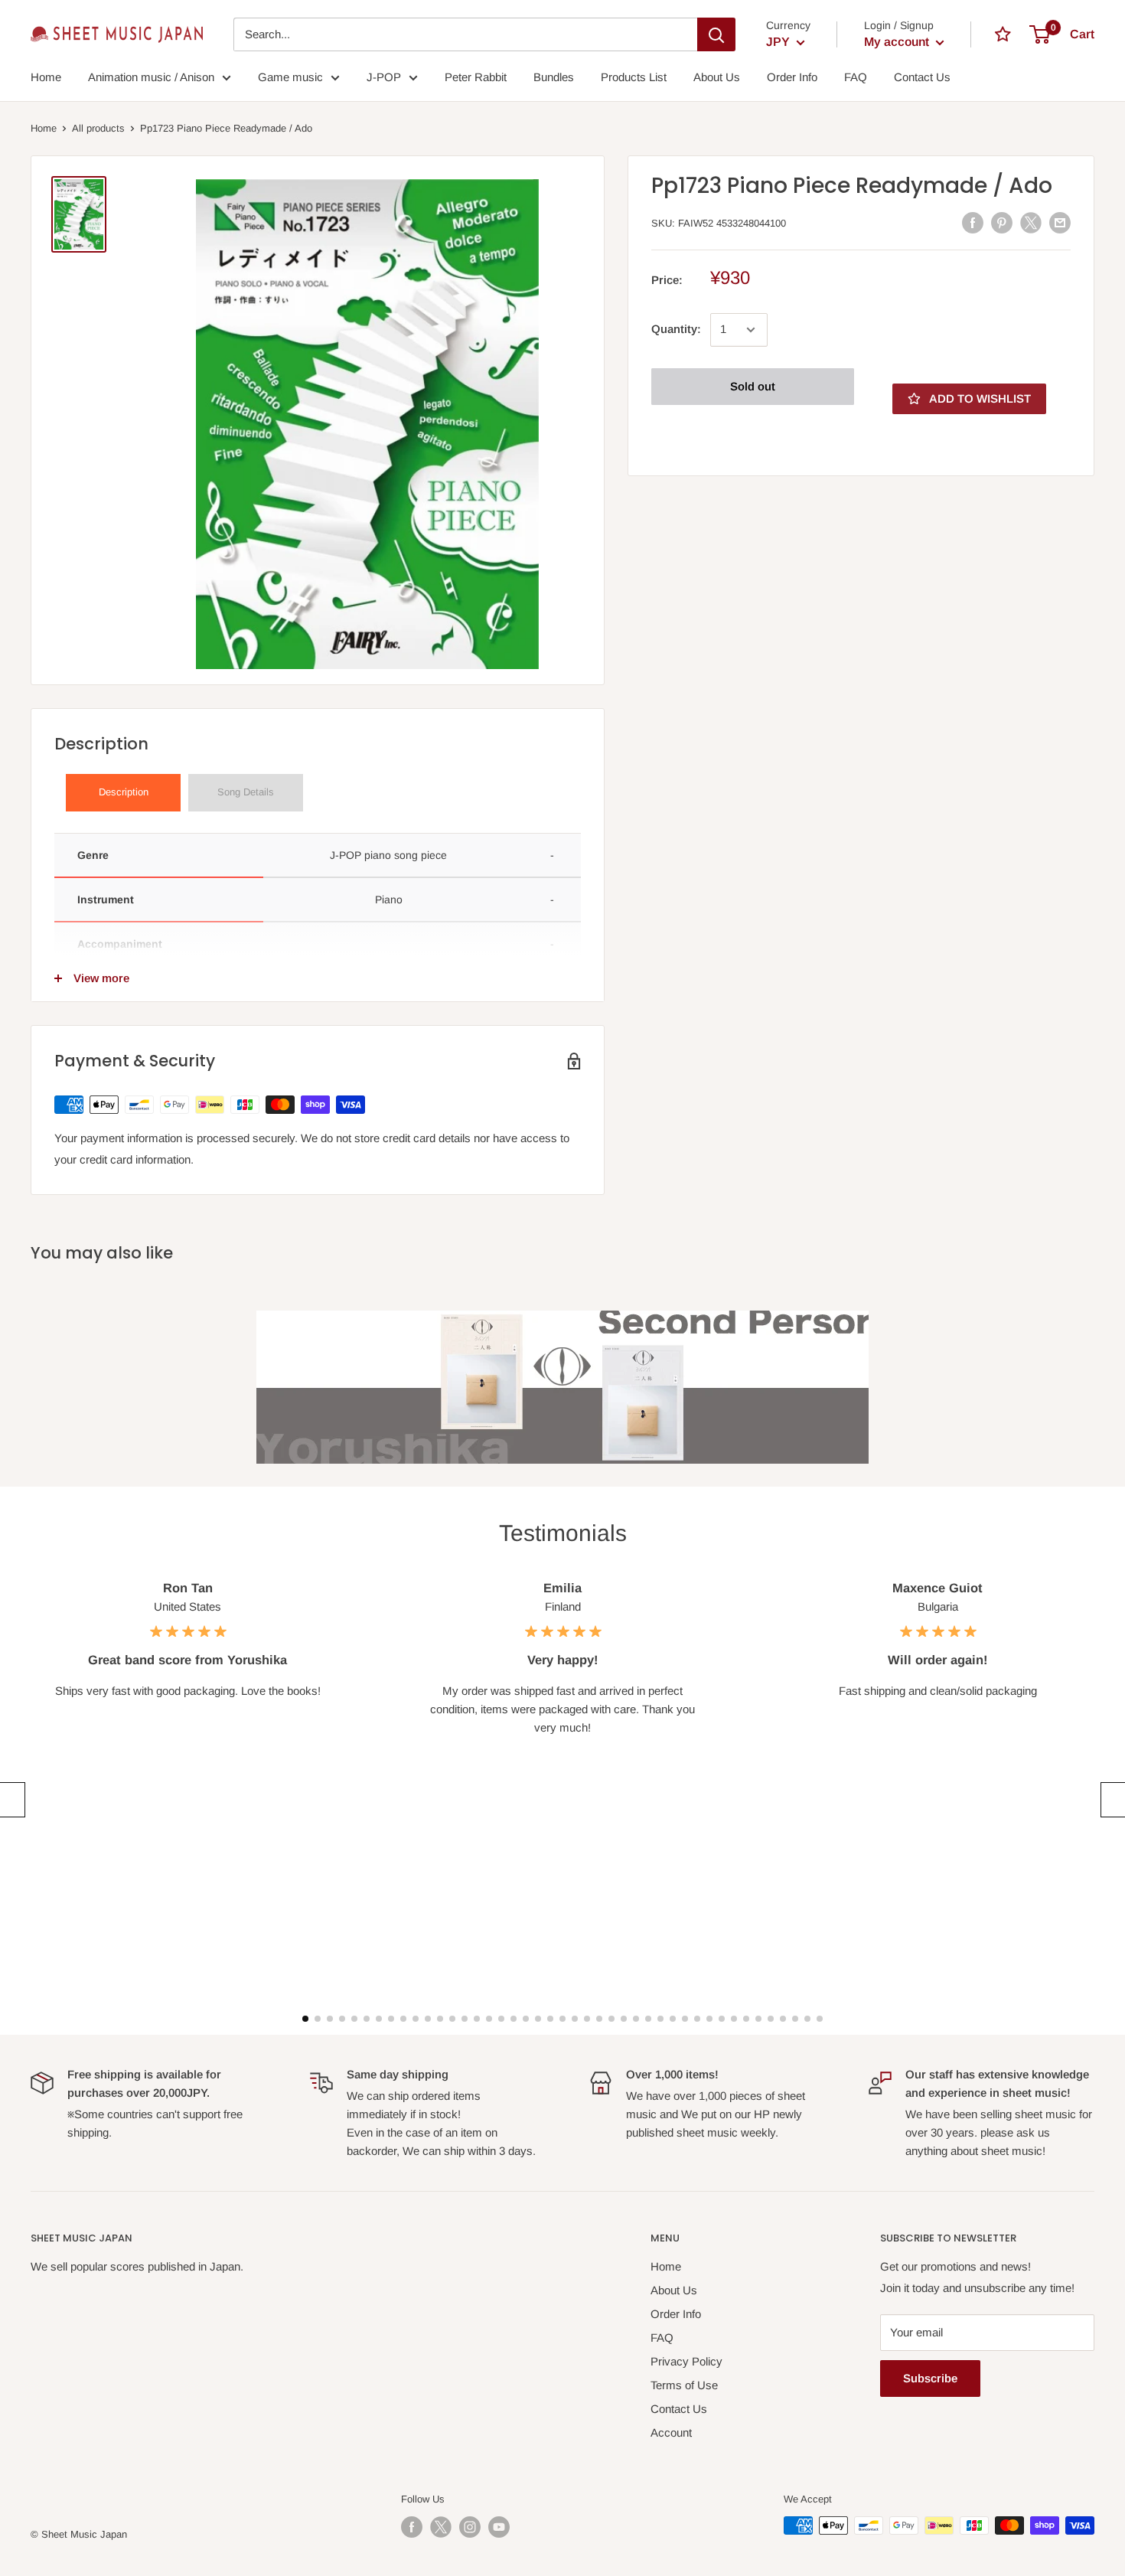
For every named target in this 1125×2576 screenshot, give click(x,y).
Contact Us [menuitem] (922, 77)
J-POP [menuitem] (384, 77)
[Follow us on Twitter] (441, 2527)
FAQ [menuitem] (856, 77)
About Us (674, 2290)
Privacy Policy (686, 2361)
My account (898, 42)
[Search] (716, 34)
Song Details (246, 792)
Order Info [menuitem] (792, 77)
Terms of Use (684, 2385)
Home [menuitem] (46, 77)
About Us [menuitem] (717, 77)
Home (44, 128)
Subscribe (930, 2378)
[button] (10, 1800)
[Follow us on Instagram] (470, 2527)
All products (98, 128)
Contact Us (679, 2409)
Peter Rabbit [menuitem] (476, 77)
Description (124, 792)
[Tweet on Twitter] (1031, 222)
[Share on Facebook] (973, 222)
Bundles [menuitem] (554, 77)
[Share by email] (1060, 222)
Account (671, 2432)
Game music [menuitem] (290, 77)
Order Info (676, 2314)
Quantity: (676, 330)
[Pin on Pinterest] (1002, 222)
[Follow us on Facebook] (412, 2527)
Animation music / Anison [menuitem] (151, 77)
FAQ (662, 2338)
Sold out (753, 386)
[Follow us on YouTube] (499, 2527)
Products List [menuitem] (634, 77)
